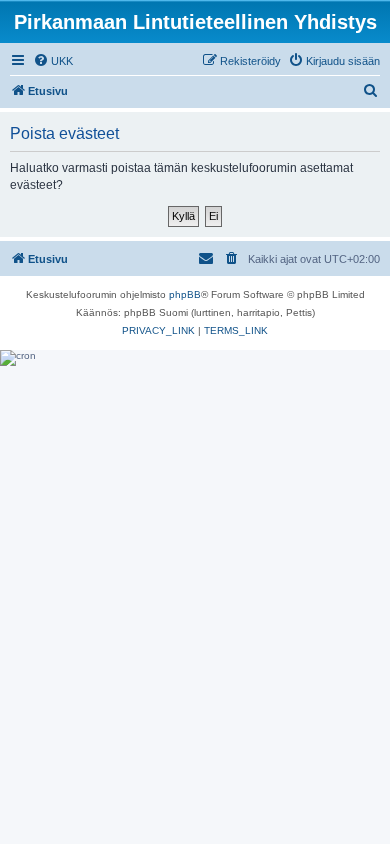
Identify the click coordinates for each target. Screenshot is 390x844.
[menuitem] (53, 61)
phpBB (185, 294)
